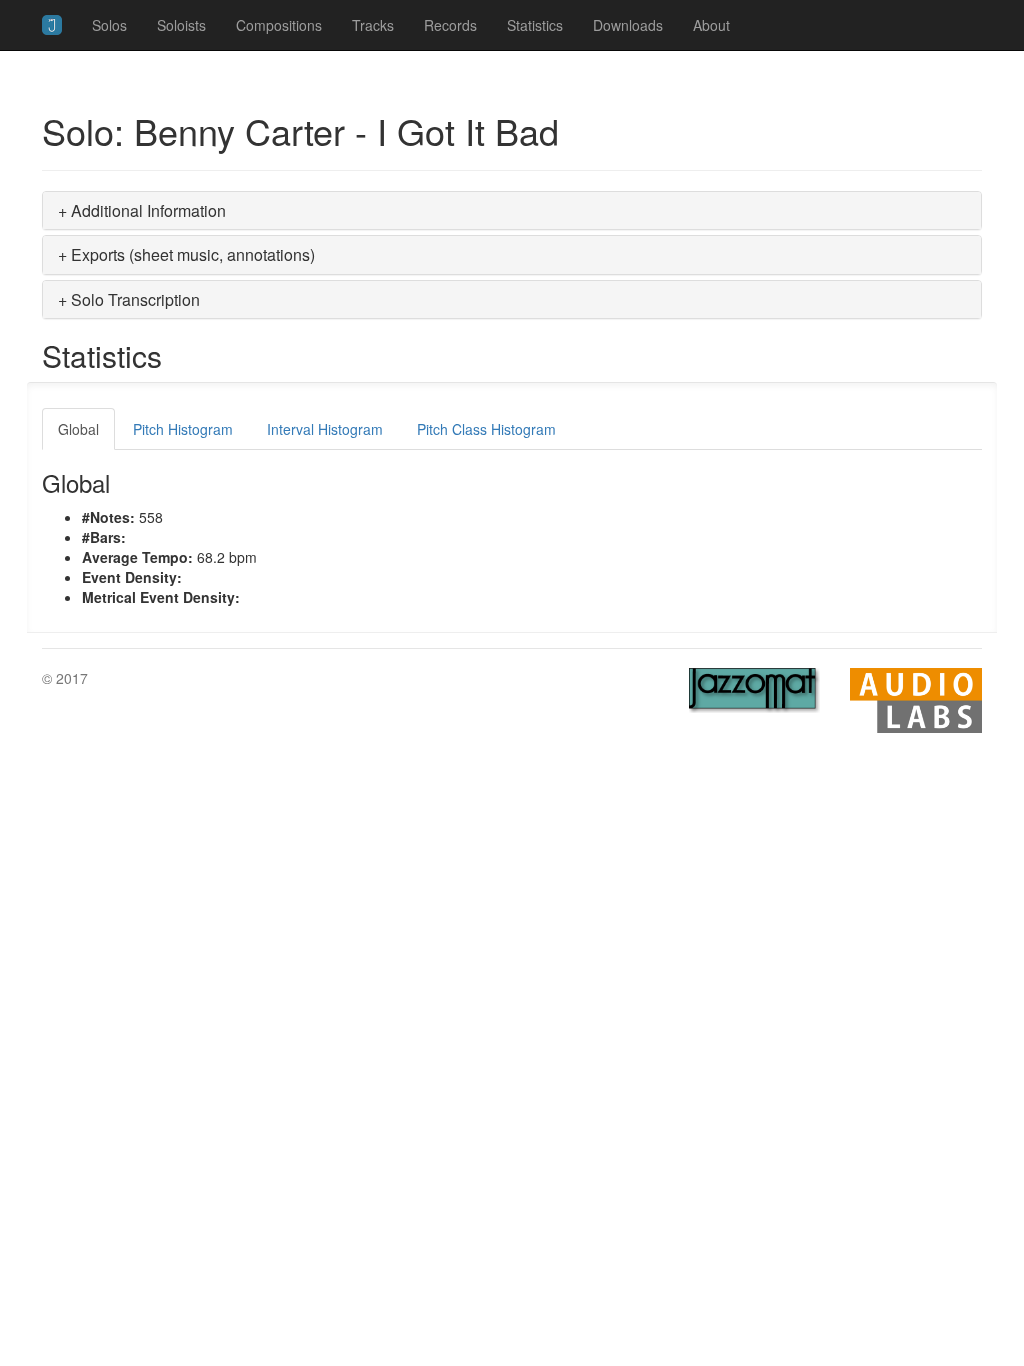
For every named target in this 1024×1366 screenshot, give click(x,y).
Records (450, 25)
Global (78, 429)
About (711, 25)
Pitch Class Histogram (486, 429)
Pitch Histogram (183, 429)
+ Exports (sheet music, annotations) (186, 254)
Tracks (373, 25)
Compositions (279, 25)
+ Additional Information (142, 210)
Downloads (628, 25)
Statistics (535, 25)
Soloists (181, 25)
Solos (109, 25)
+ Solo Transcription (129, 299)
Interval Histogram (325, 429)
